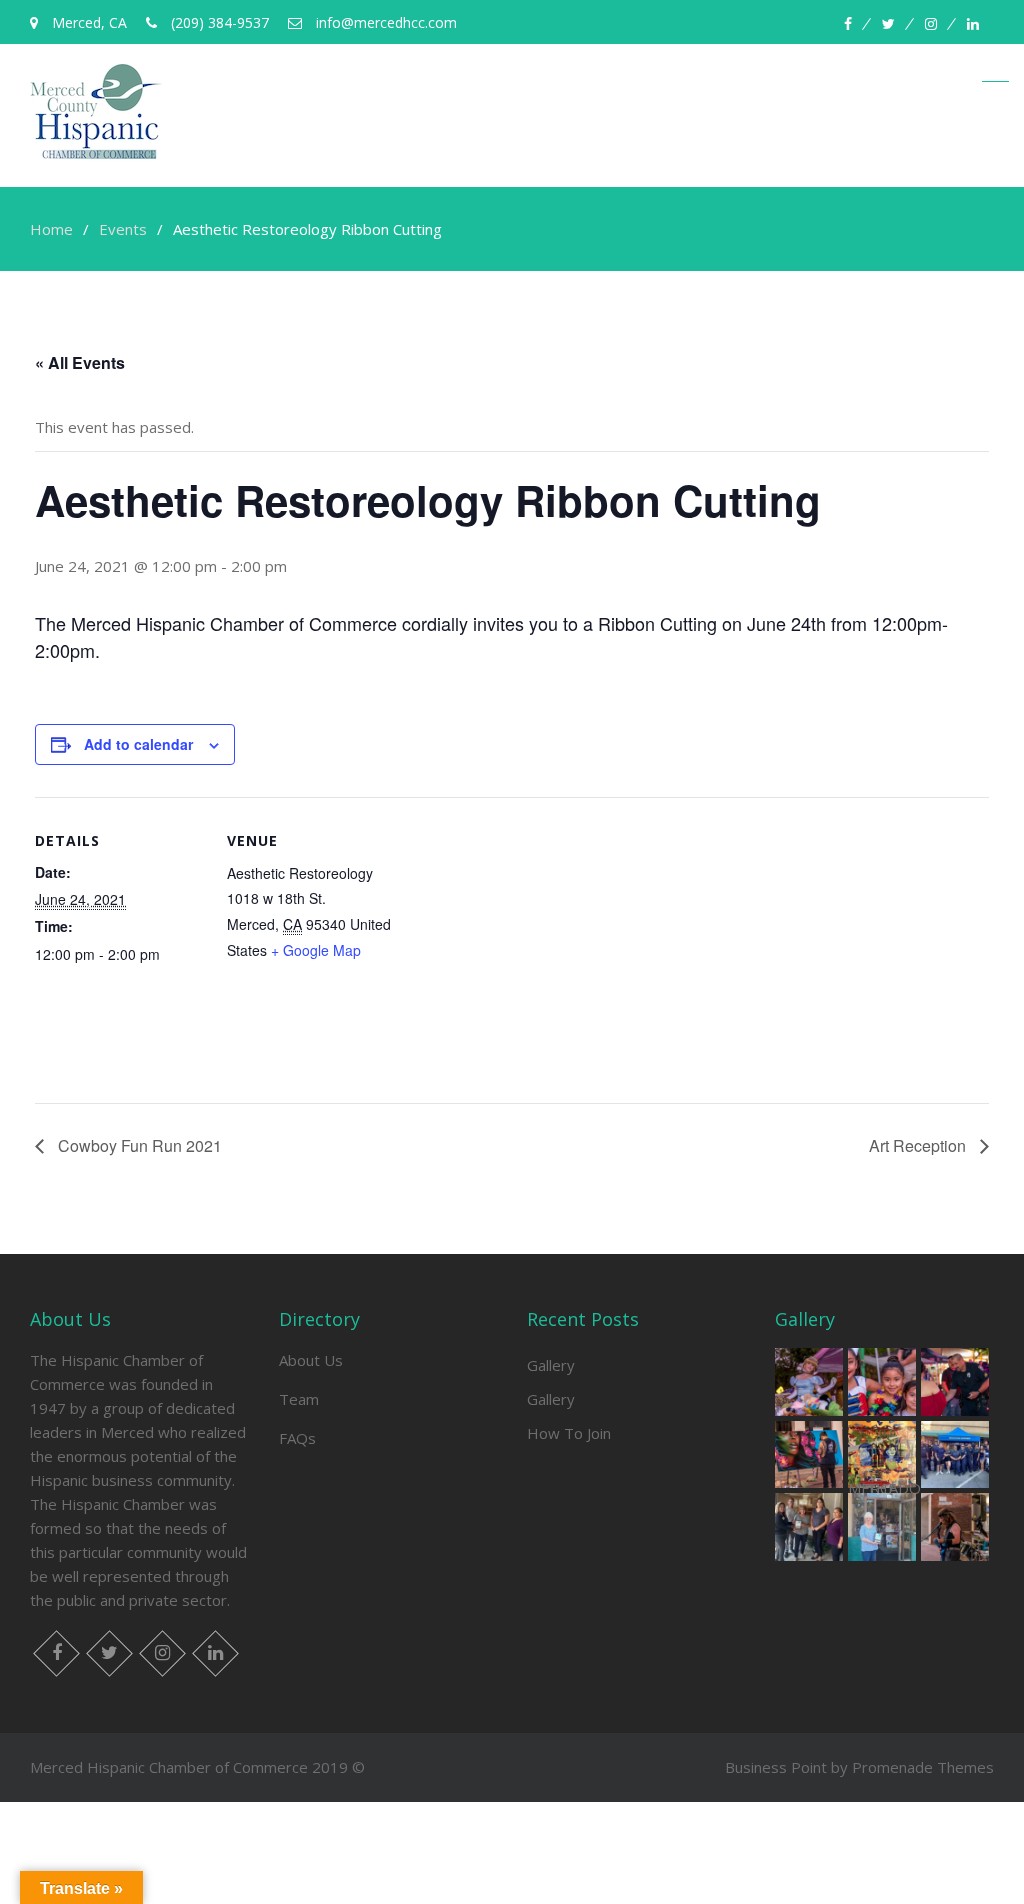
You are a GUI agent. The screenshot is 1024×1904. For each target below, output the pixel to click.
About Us (311, 1360)
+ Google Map (316, 950)
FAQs (297, 1438)
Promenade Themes (923, 1767)
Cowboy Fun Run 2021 (138, 1145)
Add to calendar (138, 744)
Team (299, 1399)
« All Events (80, 362)
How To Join (569, 1433)
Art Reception (919, 1145)
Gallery (551, 1365)
